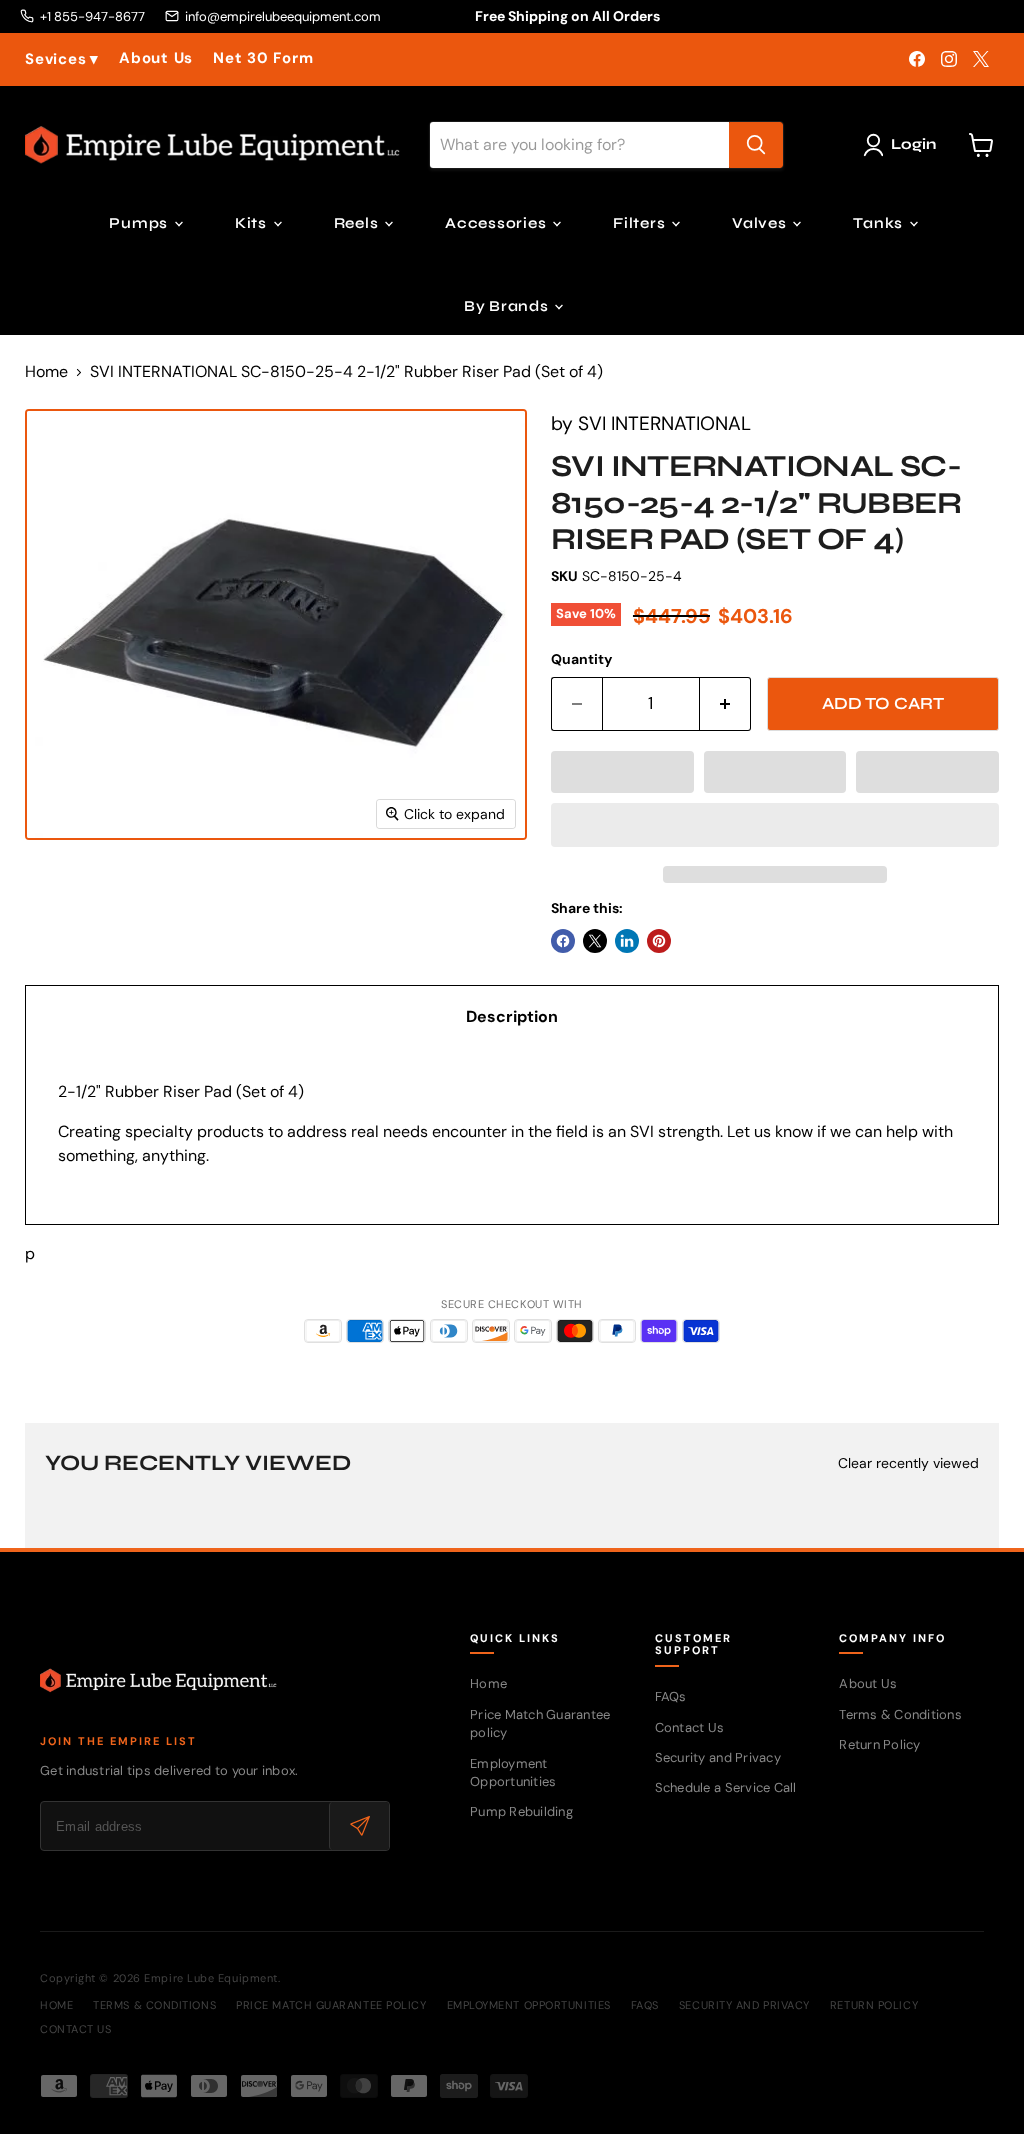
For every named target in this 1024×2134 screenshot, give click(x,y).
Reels (358, 223)
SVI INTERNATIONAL (664, 423)
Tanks (880, 223)
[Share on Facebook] (563, 941)
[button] (622, 772)
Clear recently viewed (908, 1463)
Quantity (581, 659)
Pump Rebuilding (521, 1811)
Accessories (497, 223)
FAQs (671, 1696)
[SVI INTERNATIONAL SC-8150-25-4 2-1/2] (60, 890)
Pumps (140, 223)
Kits (253, 223)
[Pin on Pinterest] (659, 941)
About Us (156, 58)
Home (46, 372)
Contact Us (690, 1727)
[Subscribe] (359, 1826)
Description (512, 1016)
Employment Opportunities (513, 1772)
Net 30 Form (263, 58)
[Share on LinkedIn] (627, 941)
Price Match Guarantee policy (331, 2005)
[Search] (756, 145)
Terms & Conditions (900, 1714)
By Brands (508, 306)
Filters (641, 223)
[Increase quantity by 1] (725, 704)
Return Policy (879, 1744)
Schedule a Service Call (726, 1787)
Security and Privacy (718, 1757)
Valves (761, 223)
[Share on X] (595, 941)
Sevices (62, 59)
